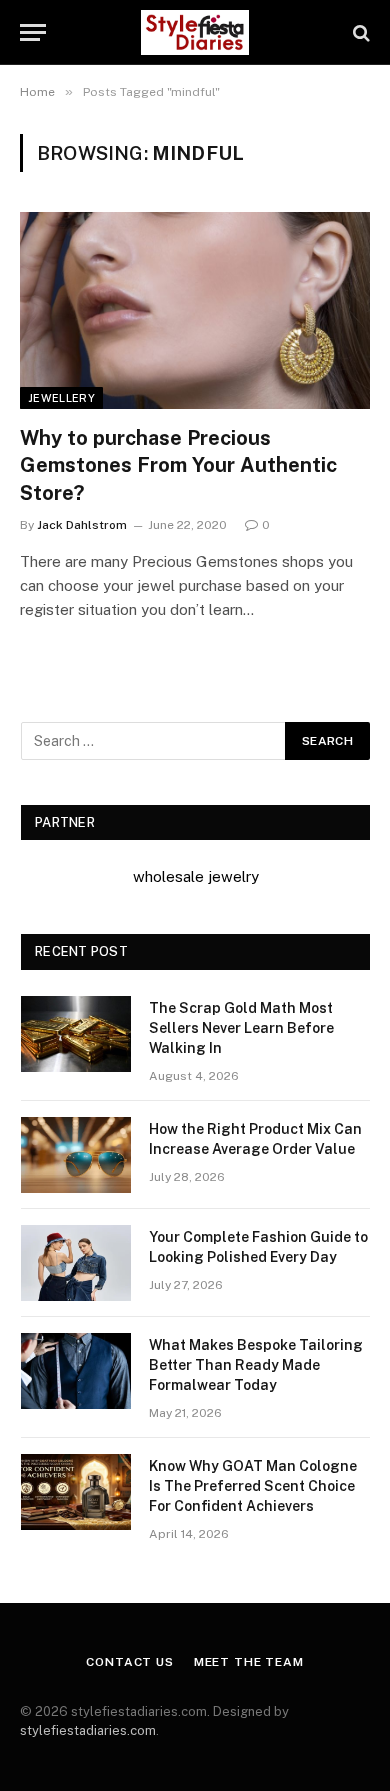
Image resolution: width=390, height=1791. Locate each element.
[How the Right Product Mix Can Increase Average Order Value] (76, 1155)
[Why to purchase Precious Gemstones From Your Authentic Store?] (195, 310)
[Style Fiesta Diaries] (194, 32)
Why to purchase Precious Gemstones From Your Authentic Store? (178, 465)
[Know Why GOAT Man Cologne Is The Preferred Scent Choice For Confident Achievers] (76, 1492)
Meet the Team (249, 1662)
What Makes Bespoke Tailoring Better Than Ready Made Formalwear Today (256, 1365)
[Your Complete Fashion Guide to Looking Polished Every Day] (76, 1263)
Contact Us (129, 1662)
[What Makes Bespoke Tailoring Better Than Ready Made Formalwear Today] (76, 1371)
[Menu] (33, 32)
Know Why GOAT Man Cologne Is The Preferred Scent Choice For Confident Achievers (253, 1486)
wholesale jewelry (196, 876)
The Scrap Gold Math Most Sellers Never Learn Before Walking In (241, 1028)
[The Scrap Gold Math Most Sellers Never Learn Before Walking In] (76, 1034)
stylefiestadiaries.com (88, 1730)
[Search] (359, 32)
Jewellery (61, 398)
